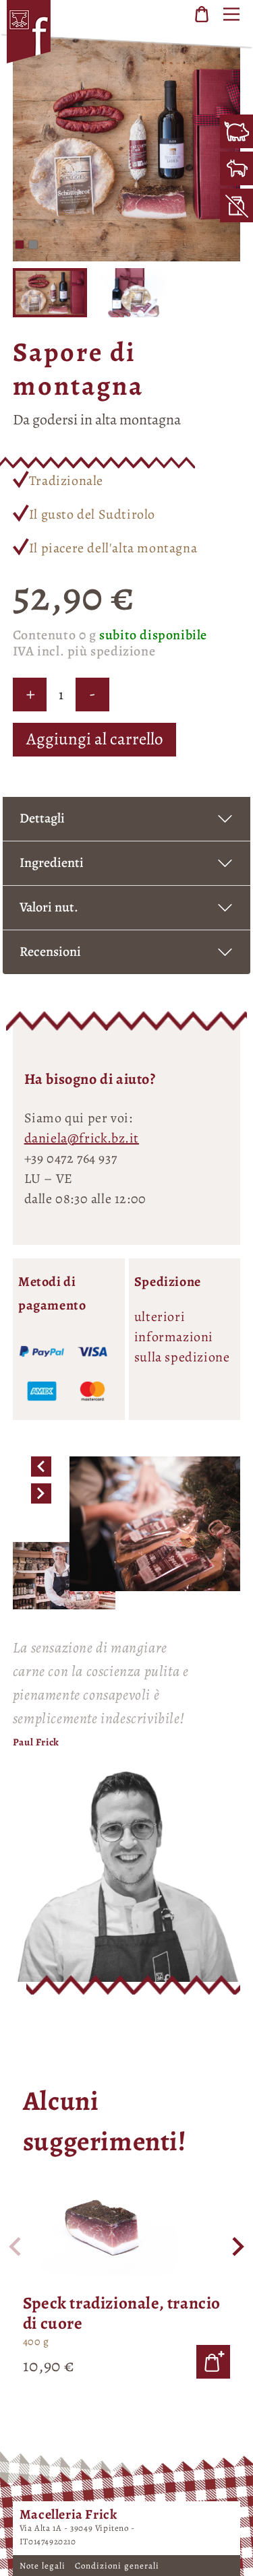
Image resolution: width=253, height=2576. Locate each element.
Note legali (44, 2566)
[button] (20, 245)
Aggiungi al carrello (94, 739)
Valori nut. (49, 907)
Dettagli (42, 818)
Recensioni (50, 952)
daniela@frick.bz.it (82, 1138)
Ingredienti (52, 863)
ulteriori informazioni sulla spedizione (182, 1337)
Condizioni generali (117, 2566)
